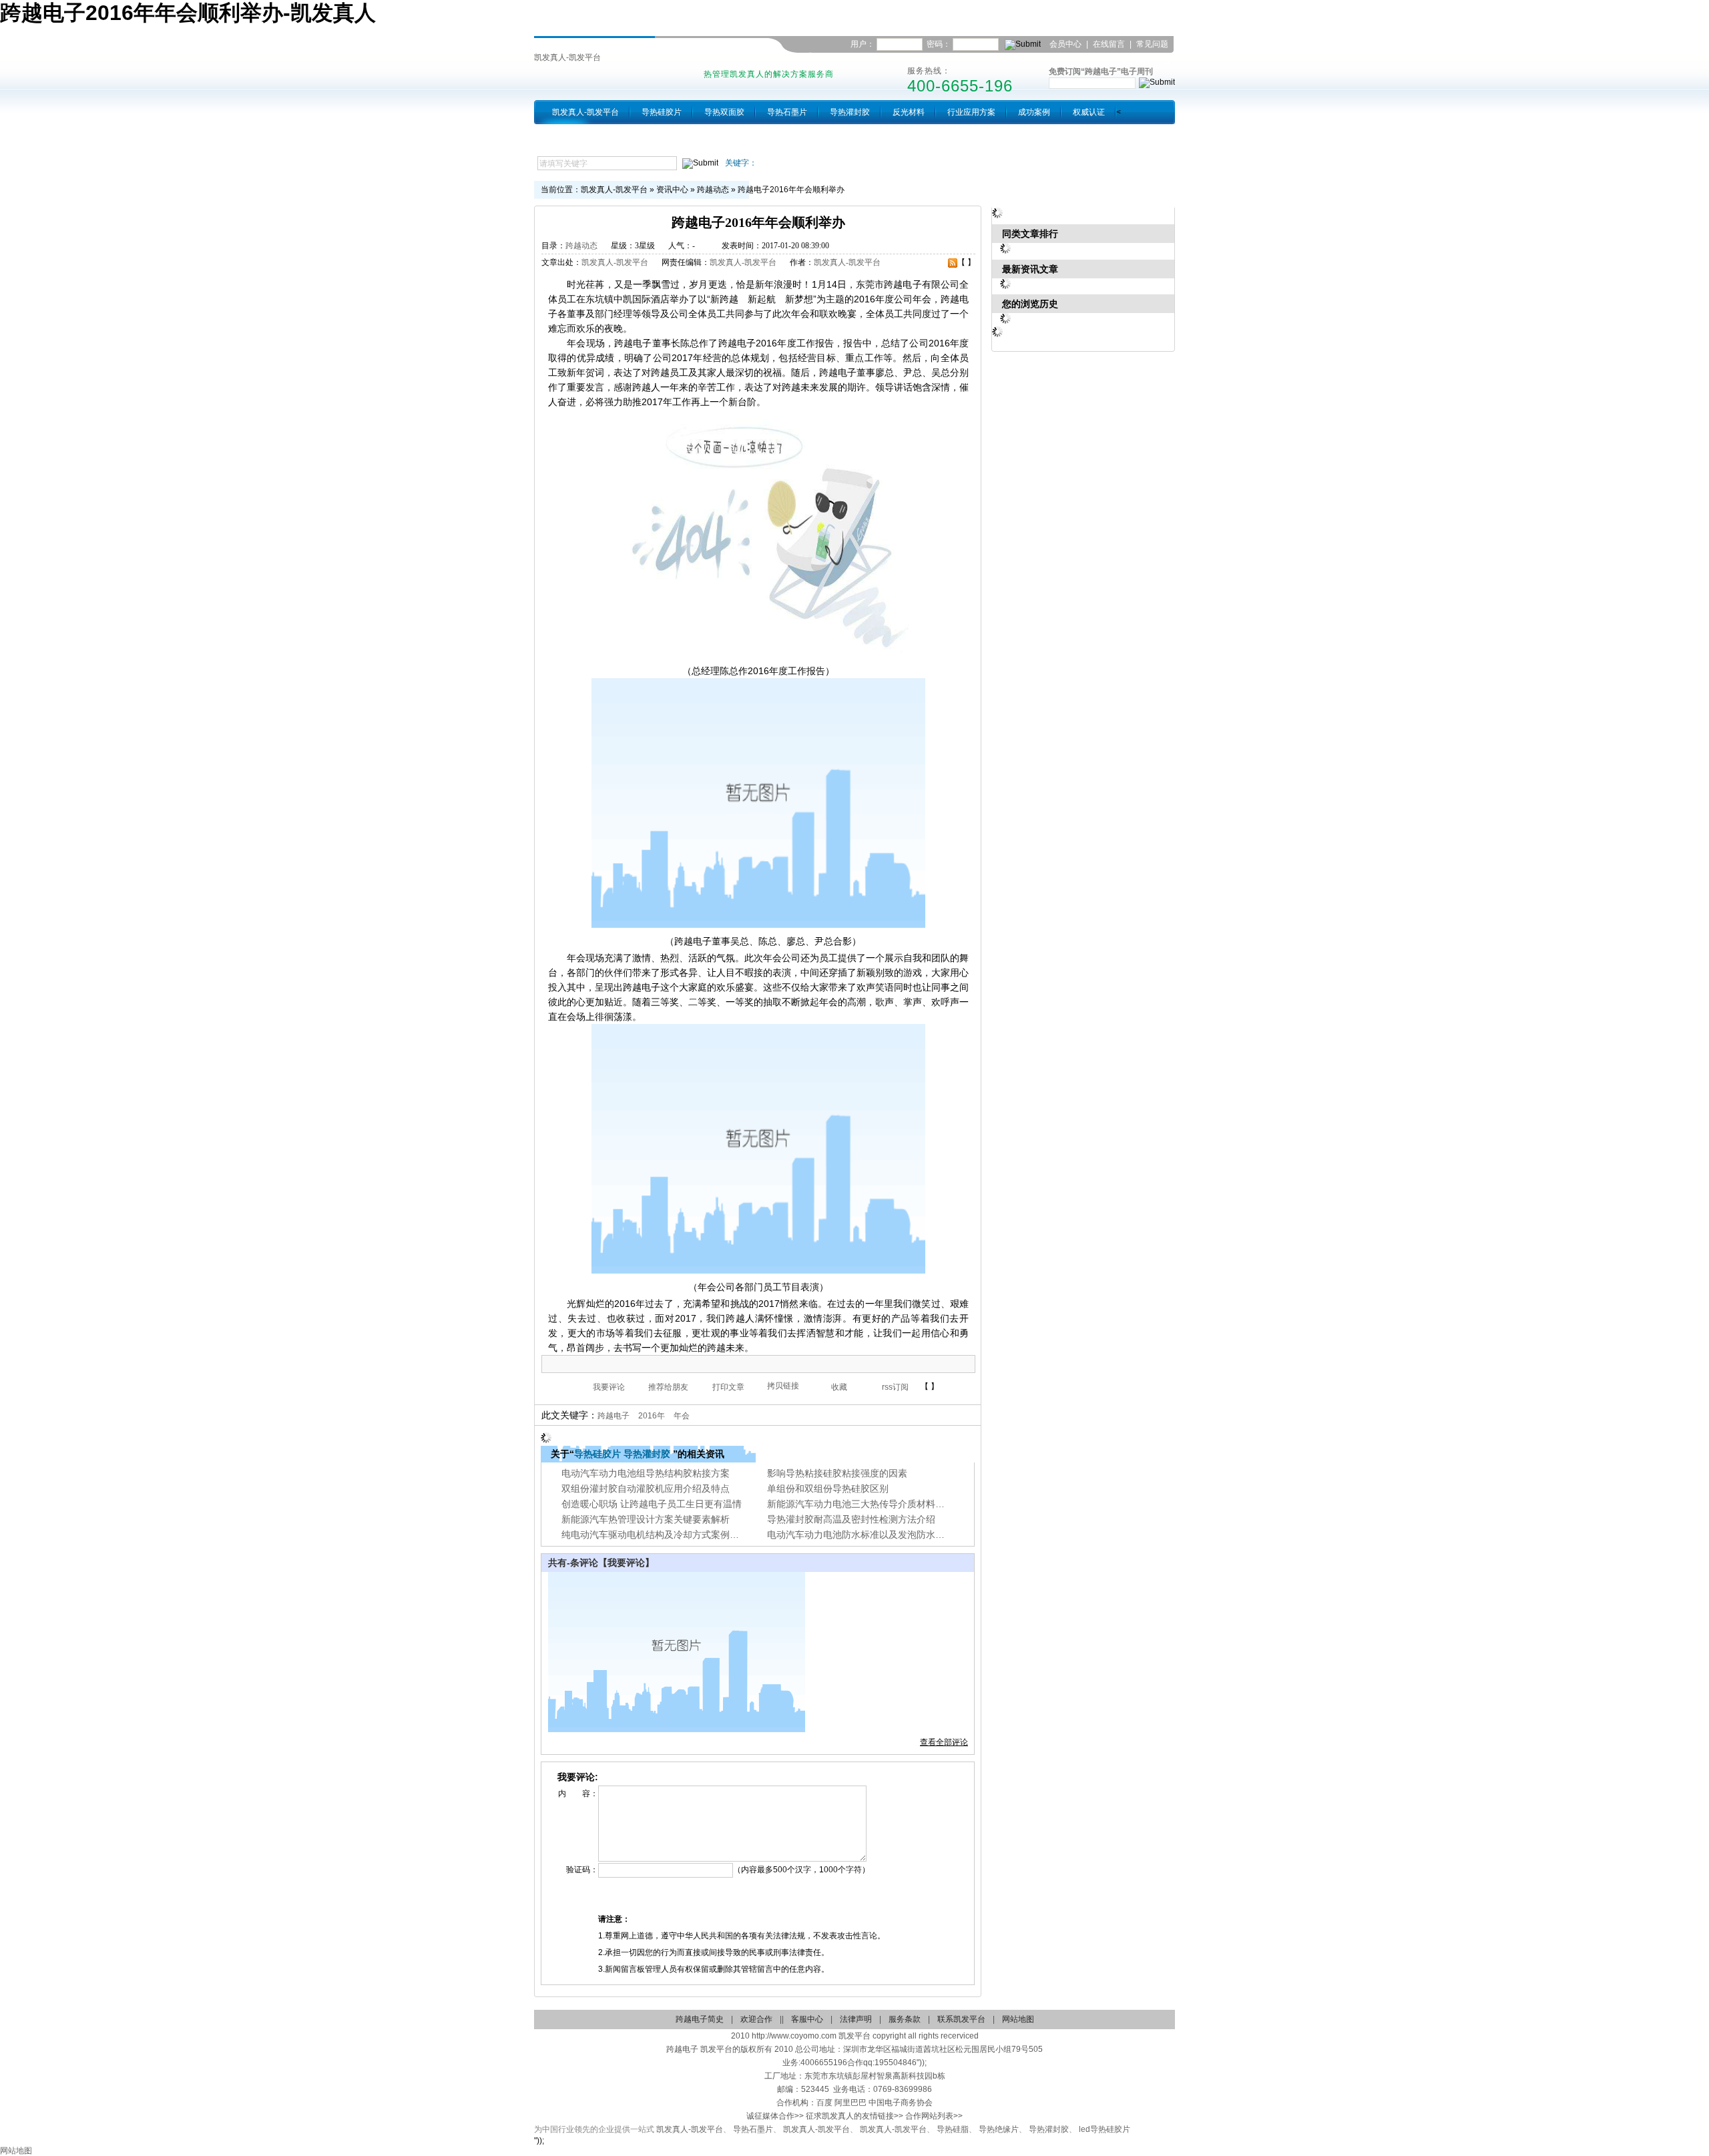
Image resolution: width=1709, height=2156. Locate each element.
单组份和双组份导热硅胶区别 (828, 1489)
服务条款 (905, 2019)
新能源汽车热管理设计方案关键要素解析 (646, 1519)
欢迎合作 (756, 2019)
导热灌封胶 (850, 112)
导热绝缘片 (999, 2129)
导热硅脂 (953, 2129)
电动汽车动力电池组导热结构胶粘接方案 (646, 1473)
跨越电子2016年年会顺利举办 (791, 190)
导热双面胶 (724, 112)
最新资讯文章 (1030, 269)
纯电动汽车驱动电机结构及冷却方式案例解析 (655, 1535)
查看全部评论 (944, 1742)
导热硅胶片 (662, 112)
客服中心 (807, 2019)
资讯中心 (672, 190)
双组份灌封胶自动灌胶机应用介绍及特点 (646, 1489)
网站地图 (1018, 2019)
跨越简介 (568, 136)
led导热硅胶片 (1105, 2129)
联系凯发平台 (1146, 61)
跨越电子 (614, 1416)
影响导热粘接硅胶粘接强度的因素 (837, 1473)
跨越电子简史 (700, 2019)
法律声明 (856, 2019)
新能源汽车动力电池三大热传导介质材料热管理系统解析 (884, 1504)
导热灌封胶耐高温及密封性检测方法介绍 (851, 1519)
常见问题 (1152, 44)
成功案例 (1034, 112)
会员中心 (1065, 44)
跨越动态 (713, 190)
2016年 (652, 1416)
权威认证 (1089, 112)
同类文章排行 (1030, 234)
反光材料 (909, 112)
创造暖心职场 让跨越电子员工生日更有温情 (652, 1504)
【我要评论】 (626, 1563)
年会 (682, 1416)
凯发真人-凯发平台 (567, 57)
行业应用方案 (971, 112)
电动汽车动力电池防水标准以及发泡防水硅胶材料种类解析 (889, 1535)
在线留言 (1109, 44)
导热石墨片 (787, 112)
